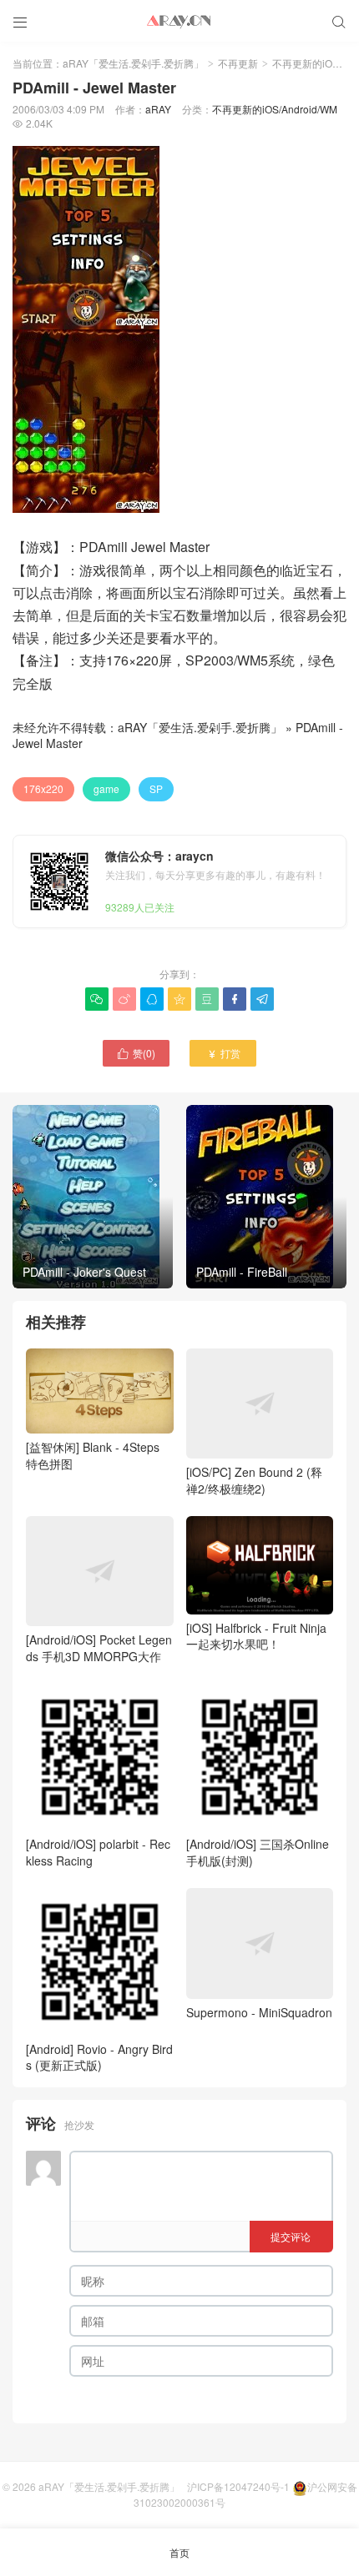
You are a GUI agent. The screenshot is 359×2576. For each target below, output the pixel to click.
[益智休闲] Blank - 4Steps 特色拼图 (93, 1455)
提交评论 (291, 2236)
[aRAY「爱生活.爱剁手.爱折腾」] (179, 21)
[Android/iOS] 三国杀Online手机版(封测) (258, 1852)
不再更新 (238, 63)
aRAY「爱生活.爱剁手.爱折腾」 (133, 63)
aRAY (158, 109)
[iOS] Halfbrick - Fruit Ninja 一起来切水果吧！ (256, 1636)
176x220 (43, 788)
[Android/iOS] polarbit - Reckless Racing (98, 1852)
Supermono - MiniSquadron (259, 2012)
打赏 (223, 1053)
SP (156, 788)
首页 (179, 2552)
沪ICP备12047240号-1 (238, 2486)
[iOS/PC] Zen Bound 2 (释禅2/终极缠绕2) (254, 1480)
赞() (136, 1053)
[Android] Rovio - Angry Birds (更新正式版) (99, 2057)
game (106, 788)
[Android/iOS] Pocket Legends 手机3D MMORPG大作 (99, 1648)
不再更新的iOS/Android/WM (275, 109)
